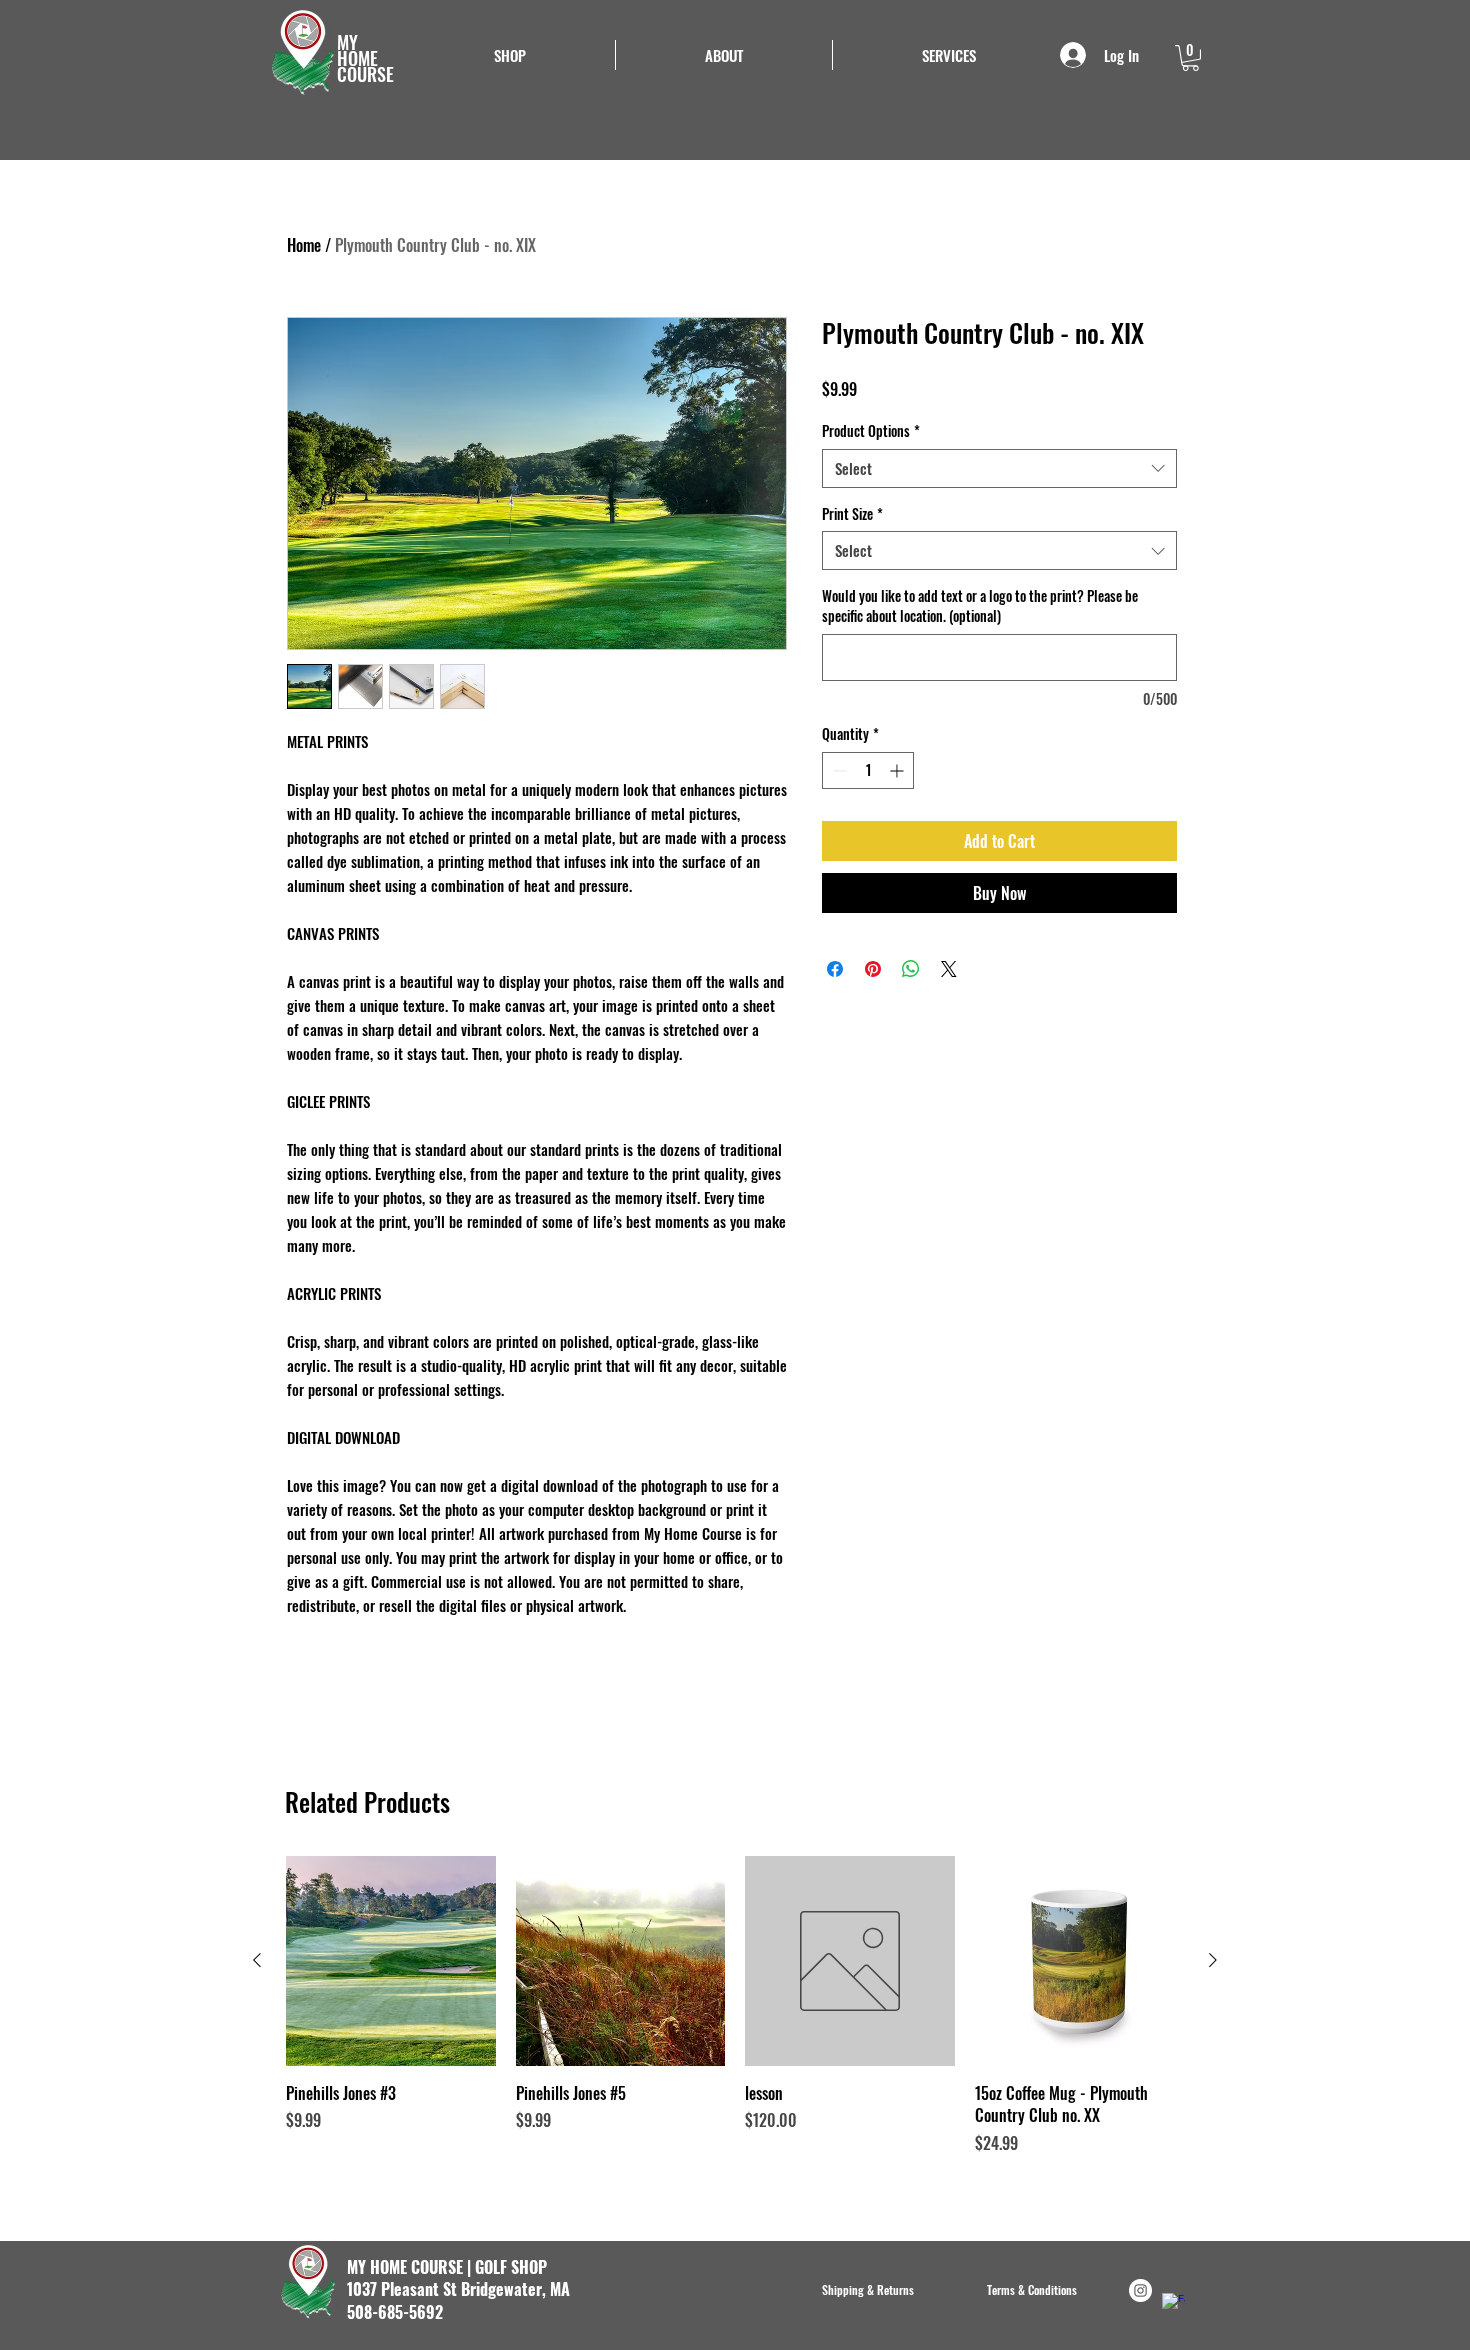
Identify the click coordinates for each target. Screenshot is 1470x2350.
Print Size (852, 514)
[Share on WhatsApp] (911, 969)
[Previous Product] (257, 1960)
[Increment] (898, 770)
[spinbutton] (868, 770)
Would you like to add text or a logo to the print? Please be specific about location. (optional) (980, 605)
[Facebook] (1173, 2304)
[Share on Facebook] (835, 969)
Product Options (871, 431)
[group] (735, 2016)
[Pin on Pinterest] (873, 969)
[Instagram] (1140, 2290)
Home (304, 245)
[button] (949, 55)
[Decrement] (837, 770)
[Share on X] (949, 969)
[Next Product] (1213, 1960)
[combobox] (999, 468)
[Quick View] (391, 1961)
